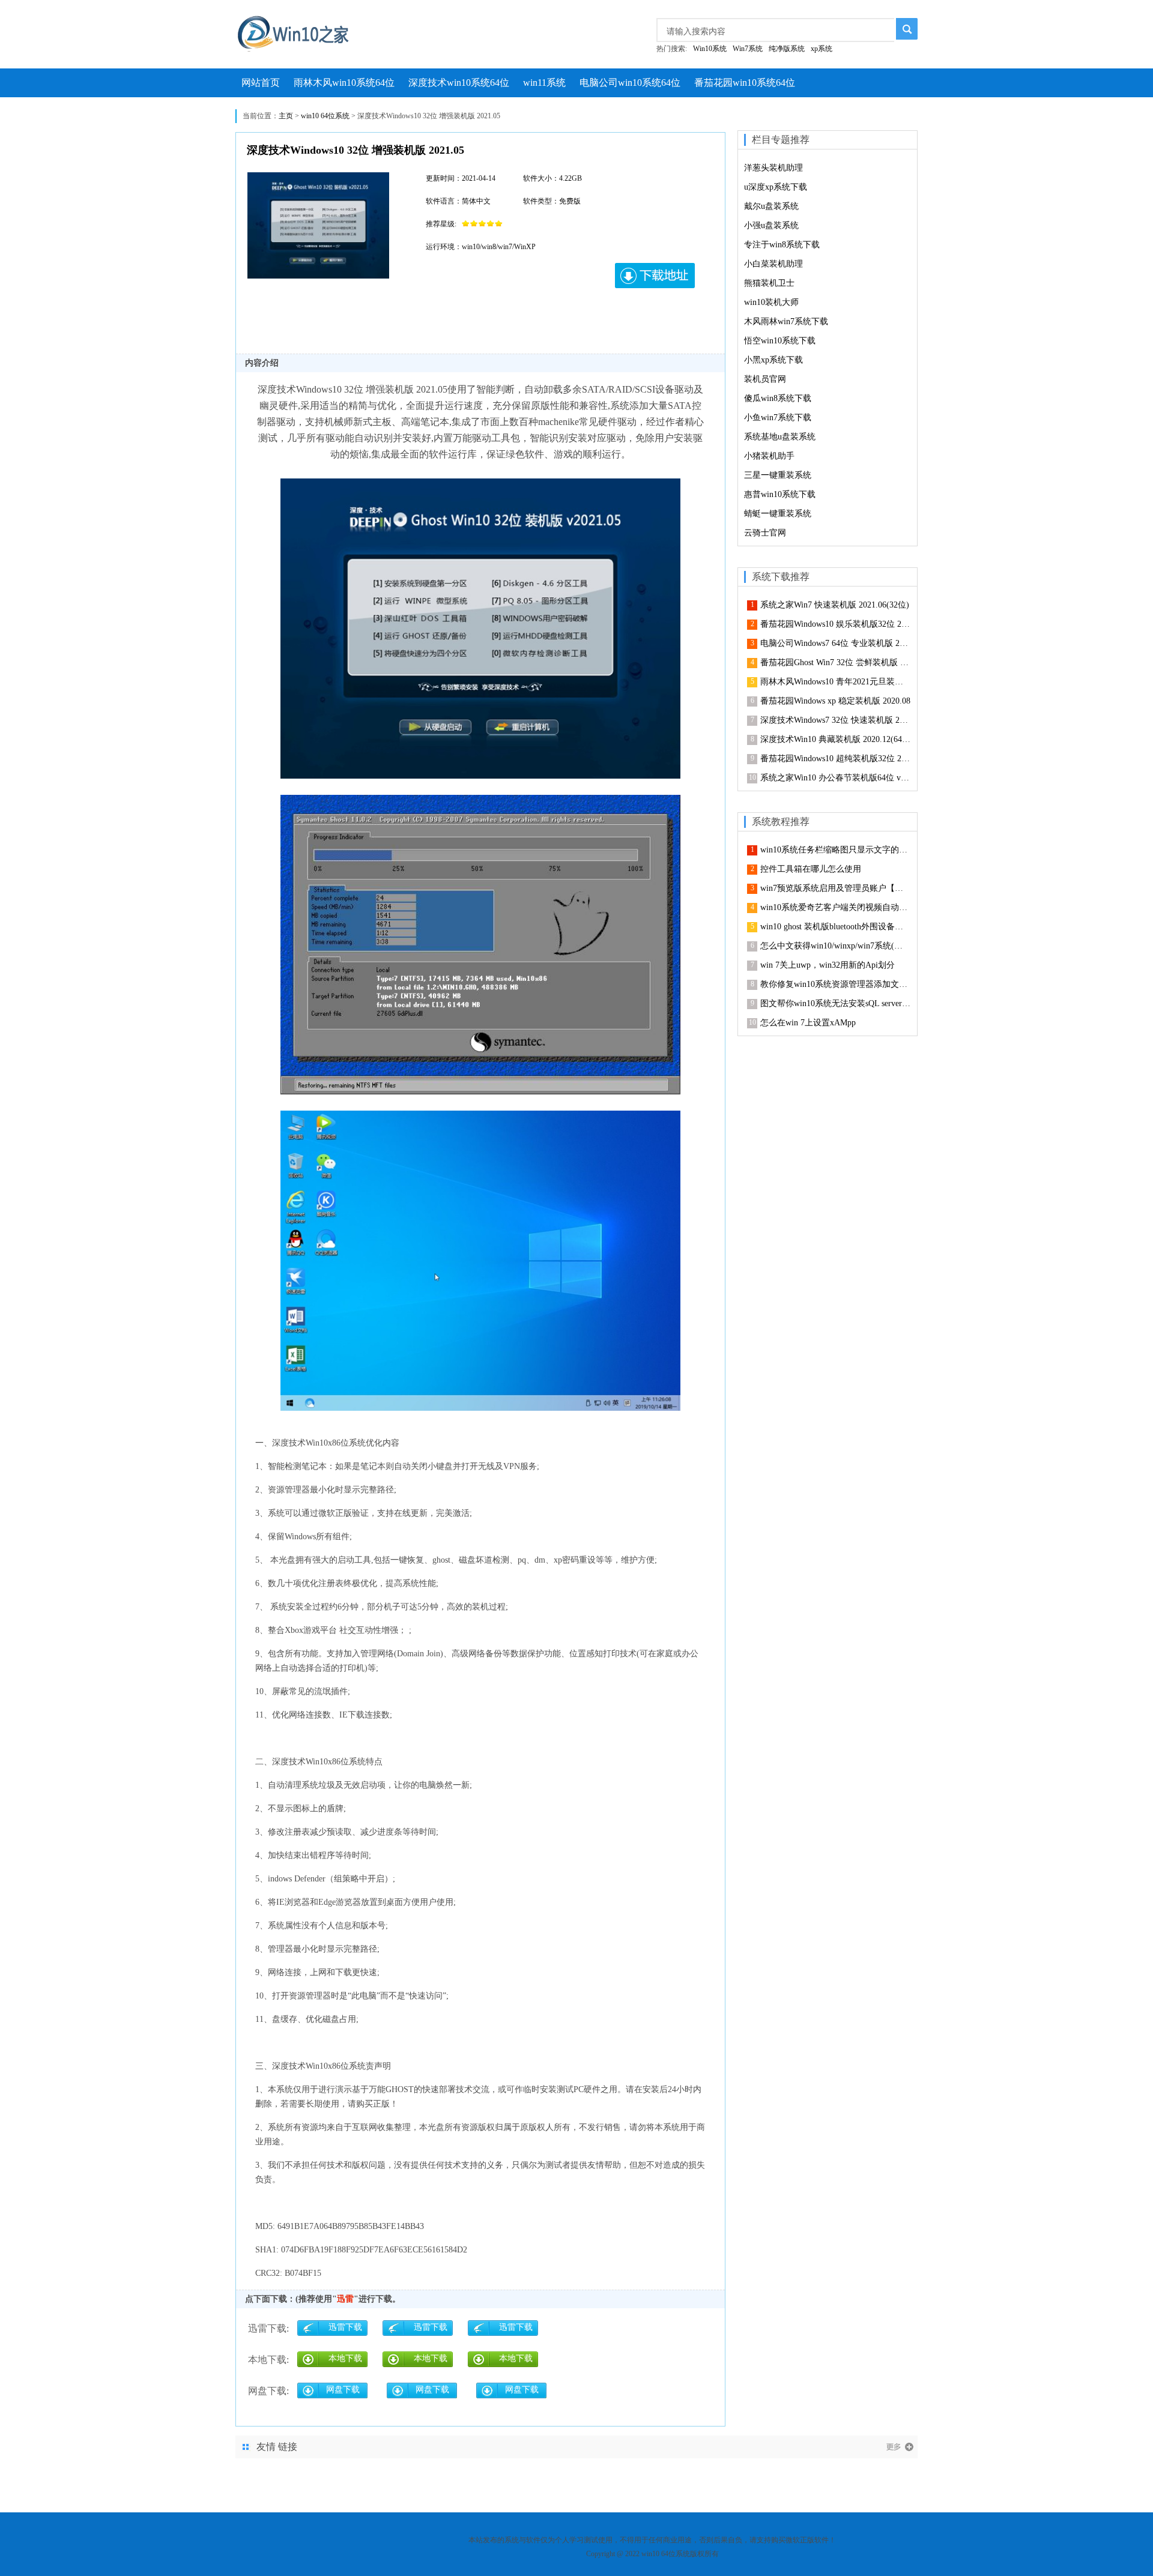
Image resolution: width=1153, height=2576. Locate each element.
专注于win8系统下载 (782, 245)
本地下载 (345, 2358)
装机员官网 (765, 379)
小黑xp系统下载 (773, 360)
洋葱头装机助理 (773, 168)
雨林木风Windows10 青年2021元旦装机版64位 (835, 682)
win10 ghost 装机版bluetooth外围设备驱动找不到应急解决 (835, 927)
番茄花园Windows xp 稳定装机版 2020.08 (835, 701)
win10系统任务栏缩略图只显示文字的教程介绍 (835, 850)
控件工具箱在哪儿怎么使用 (811, 869)
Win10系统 (710, 49)
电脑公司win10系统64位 (630, 83)
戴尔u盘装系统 (771, 206)
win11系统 (544, 83)
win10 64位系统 (325, 116)
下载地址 (655, 276)
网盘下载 (343, 2390)
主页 (286, 116)
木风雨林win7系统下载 (786, 321)
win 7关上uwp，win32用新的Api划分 (828, 965)
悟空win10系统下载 (780, 341)
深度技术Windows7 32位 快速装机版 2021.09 (835, 720)
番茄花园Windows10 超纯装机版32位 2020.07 (835, 759)
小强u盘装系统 (771, 225)
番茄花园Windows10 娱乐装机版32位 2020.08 (835, 624)
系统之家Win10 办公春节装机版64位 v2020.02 (835, 778)
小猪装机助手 (769, 456)
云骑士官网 (765, 533)
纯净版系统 (787, 49)
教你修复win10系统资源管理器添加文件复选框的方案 (835, 984)
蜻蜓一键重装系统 (778, 514)
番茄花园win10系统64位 (745, 83)
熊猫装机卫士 (769, 283)
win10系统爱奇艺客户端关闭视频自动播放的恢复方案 (835, 907)
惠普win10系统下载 (780, 494)
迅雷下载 (345, 2327)
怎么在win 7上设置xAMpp (808, 1023)
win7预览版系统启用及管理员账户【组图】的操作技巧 (835, 888)
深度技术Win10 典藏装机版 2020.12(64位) (835, 739)
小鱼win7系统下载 (778, 418)
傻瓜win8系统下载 (778, 398)
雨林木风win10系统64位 (344, 83)
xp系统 (822, 49)
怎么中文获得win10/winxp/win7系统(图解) (835, 946)
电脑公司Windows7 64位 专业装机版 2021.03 (835, 643)
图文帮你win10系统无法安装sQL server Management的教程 (835, 1003)
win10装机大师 (771, 302)
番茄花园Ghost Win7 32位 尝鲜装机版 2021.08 (835, 662)
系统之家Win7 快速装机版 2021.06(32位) (835, 605)
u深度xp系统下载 (776, 187)
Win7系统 (748, 49)
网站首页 (261, 83)
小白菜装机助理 (773, 264)
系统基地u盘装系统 (780, 437)
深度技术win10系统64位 (459, 83)
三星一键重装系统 (778, 475)
